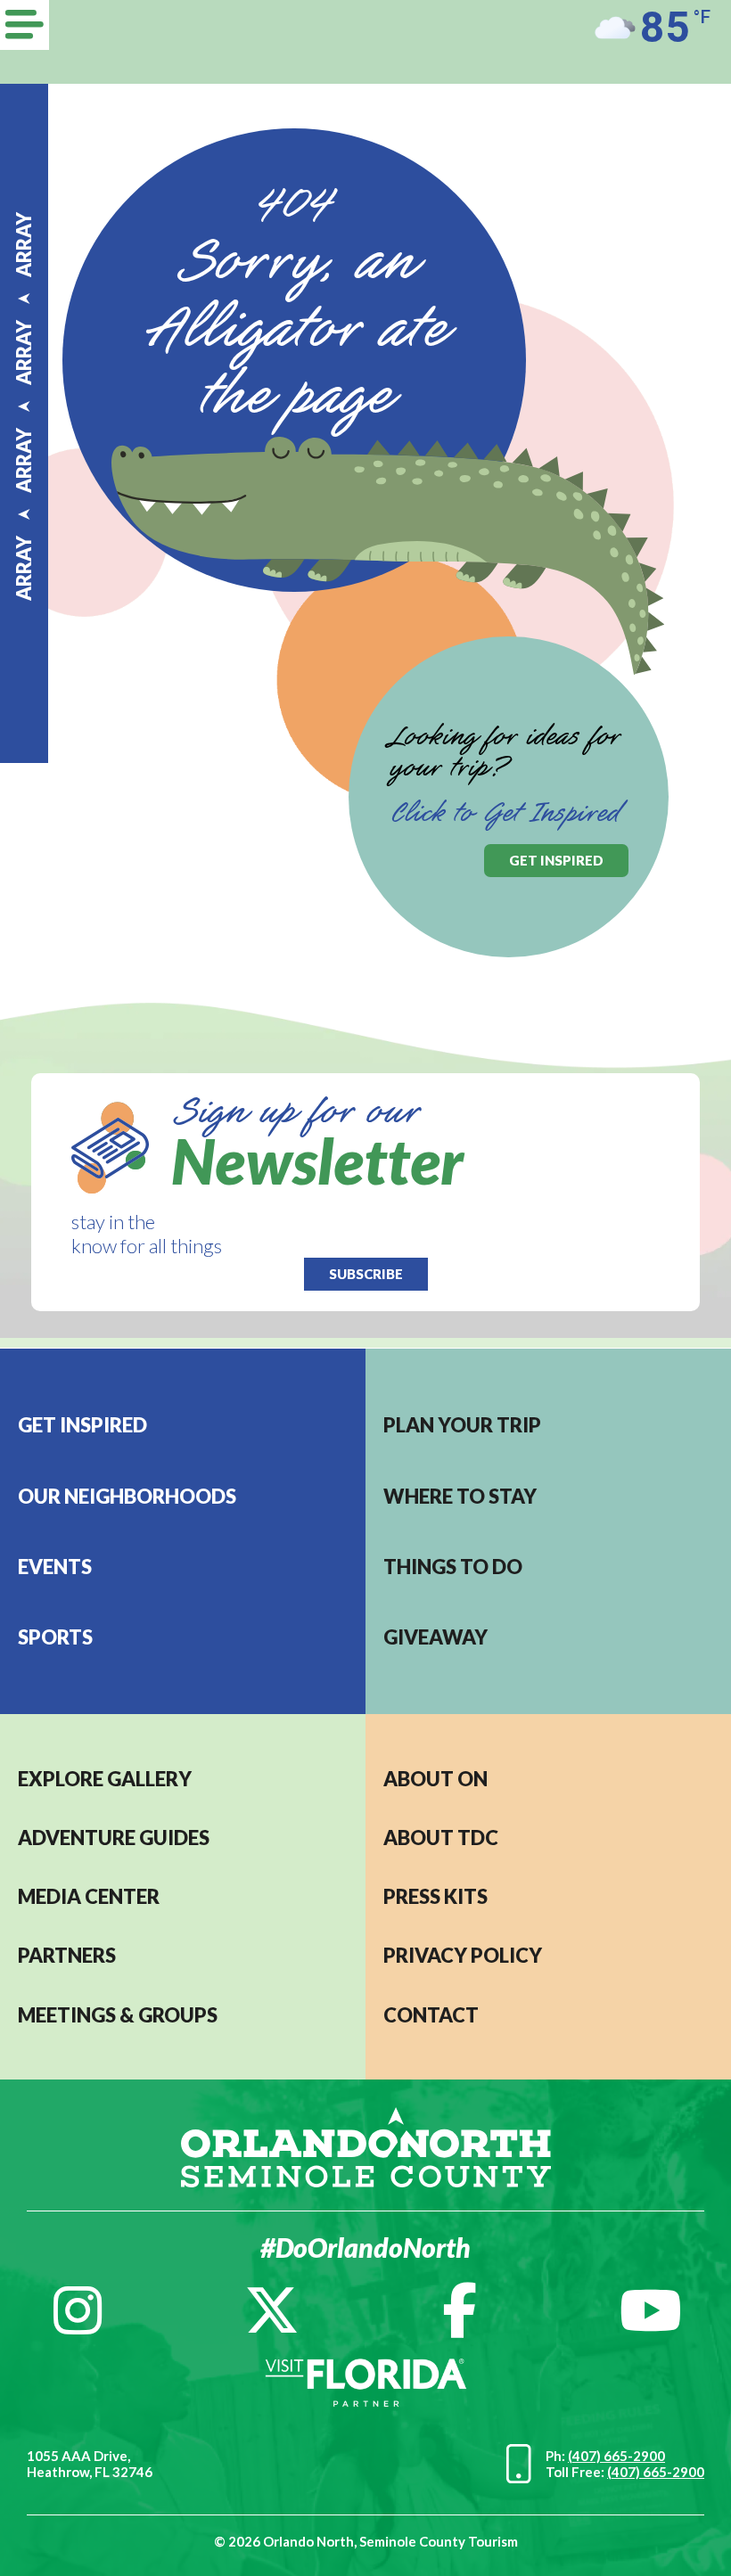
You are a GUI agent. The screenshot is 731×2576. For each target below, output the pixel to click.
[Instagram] (78, 2310)
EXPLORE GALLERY (105, 1779)
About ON (435, 1779)
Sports (55, 1637)
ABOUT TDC (441, 1838)
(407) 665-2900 (616, 2456)
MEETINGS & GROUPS (118, 2015)
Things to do (453, 1567)
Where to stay (460, 1496)
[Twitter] (272, 2310)
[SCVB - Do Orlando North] (366, 2145)
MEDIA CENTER (89, 1896)
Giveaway (435, 1637)
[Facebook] (460, 2310)
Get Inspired (82, 1425)
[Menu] (25, 25)
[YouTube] (651, 2310)
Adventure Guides (114, 1838)
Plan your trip (462, 1425)
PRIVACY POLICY (463, 1955)
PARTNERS (67, 1955)
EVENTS (55, 1567)
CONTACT (431, 2015)
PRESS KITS (435, 1896)
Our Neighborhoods (127, 1496)
